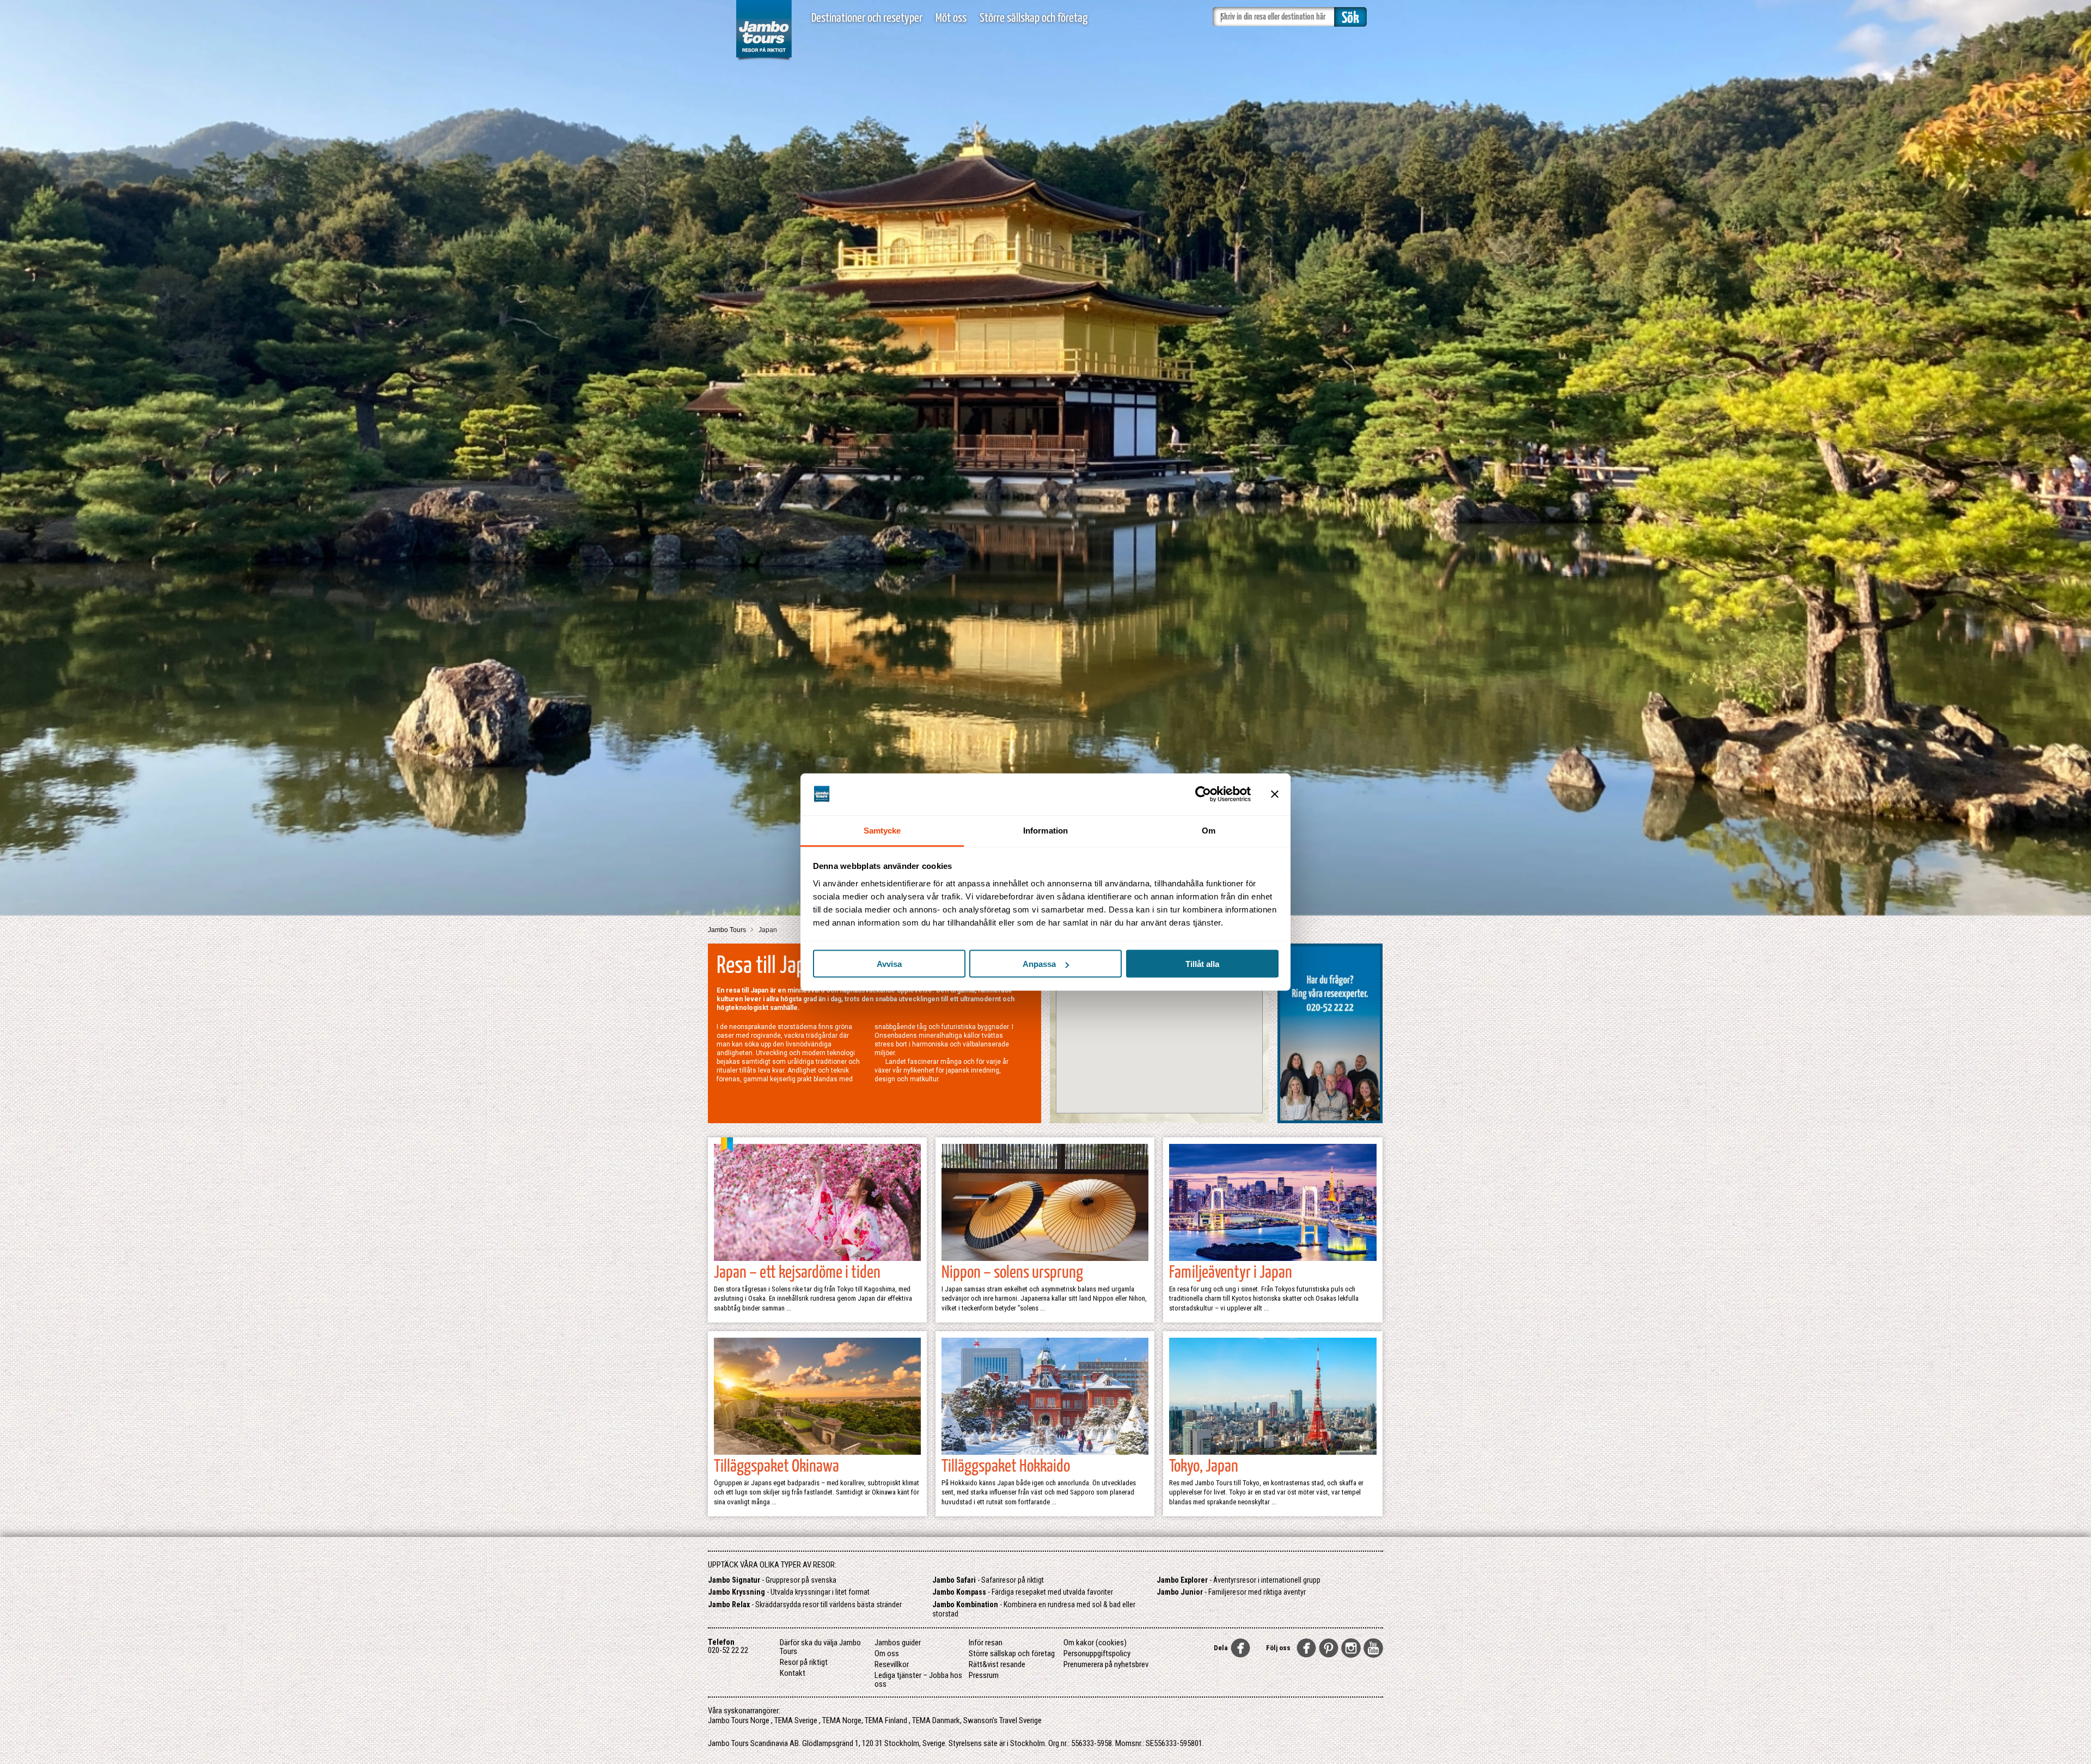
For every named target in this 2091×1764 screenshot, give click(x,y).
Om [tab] (1209, 830)
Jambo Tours (728, 930)
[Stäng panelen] (1275, 794)
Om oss (887, 1653)
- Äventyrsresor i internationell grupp (1239, 1580)
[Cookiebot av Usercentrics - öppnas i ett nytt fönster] (1203, 794)
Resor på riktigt (804, 1662)
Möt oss (951, 18)
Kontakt (793, 1673)
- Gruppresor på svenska (772, 1580)
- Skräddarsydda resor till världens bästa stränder (805, 1604)
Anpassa (1039, 964)
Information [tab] (1045, 830)
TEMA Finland (886, 1720)
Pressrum (984, 1675)
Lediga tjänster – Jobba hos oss (918, 1680)
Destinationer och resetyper (867, 18)
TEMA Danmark (936, 1720)
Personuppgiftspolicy (1097, 1653)
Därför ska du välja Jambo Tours (820, 1647)
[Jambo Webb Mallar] (764, 60)
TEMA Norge (842, 1720)
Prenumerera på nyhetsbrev (1106, 1664)
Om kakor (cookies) (1095, 1643)
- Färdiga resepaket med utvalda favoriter (1023, 1592)
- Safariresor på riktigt (988, 1580)
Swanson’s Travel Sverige (1002, 1720)
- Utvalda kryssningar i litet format (789, 1592)
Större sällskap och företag (1034, 18)
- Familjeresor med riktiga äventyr (1231, 1592)
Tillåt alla (1202, 964)
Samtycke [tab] (882, 830)
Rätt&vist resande (997, 1664)
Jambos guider (898, 1643)
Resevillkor (892, 1664)
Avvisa (889, 964)
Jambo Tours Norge (739, 1720)
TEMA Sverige (796, 1720)
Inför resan (986, 1643)
